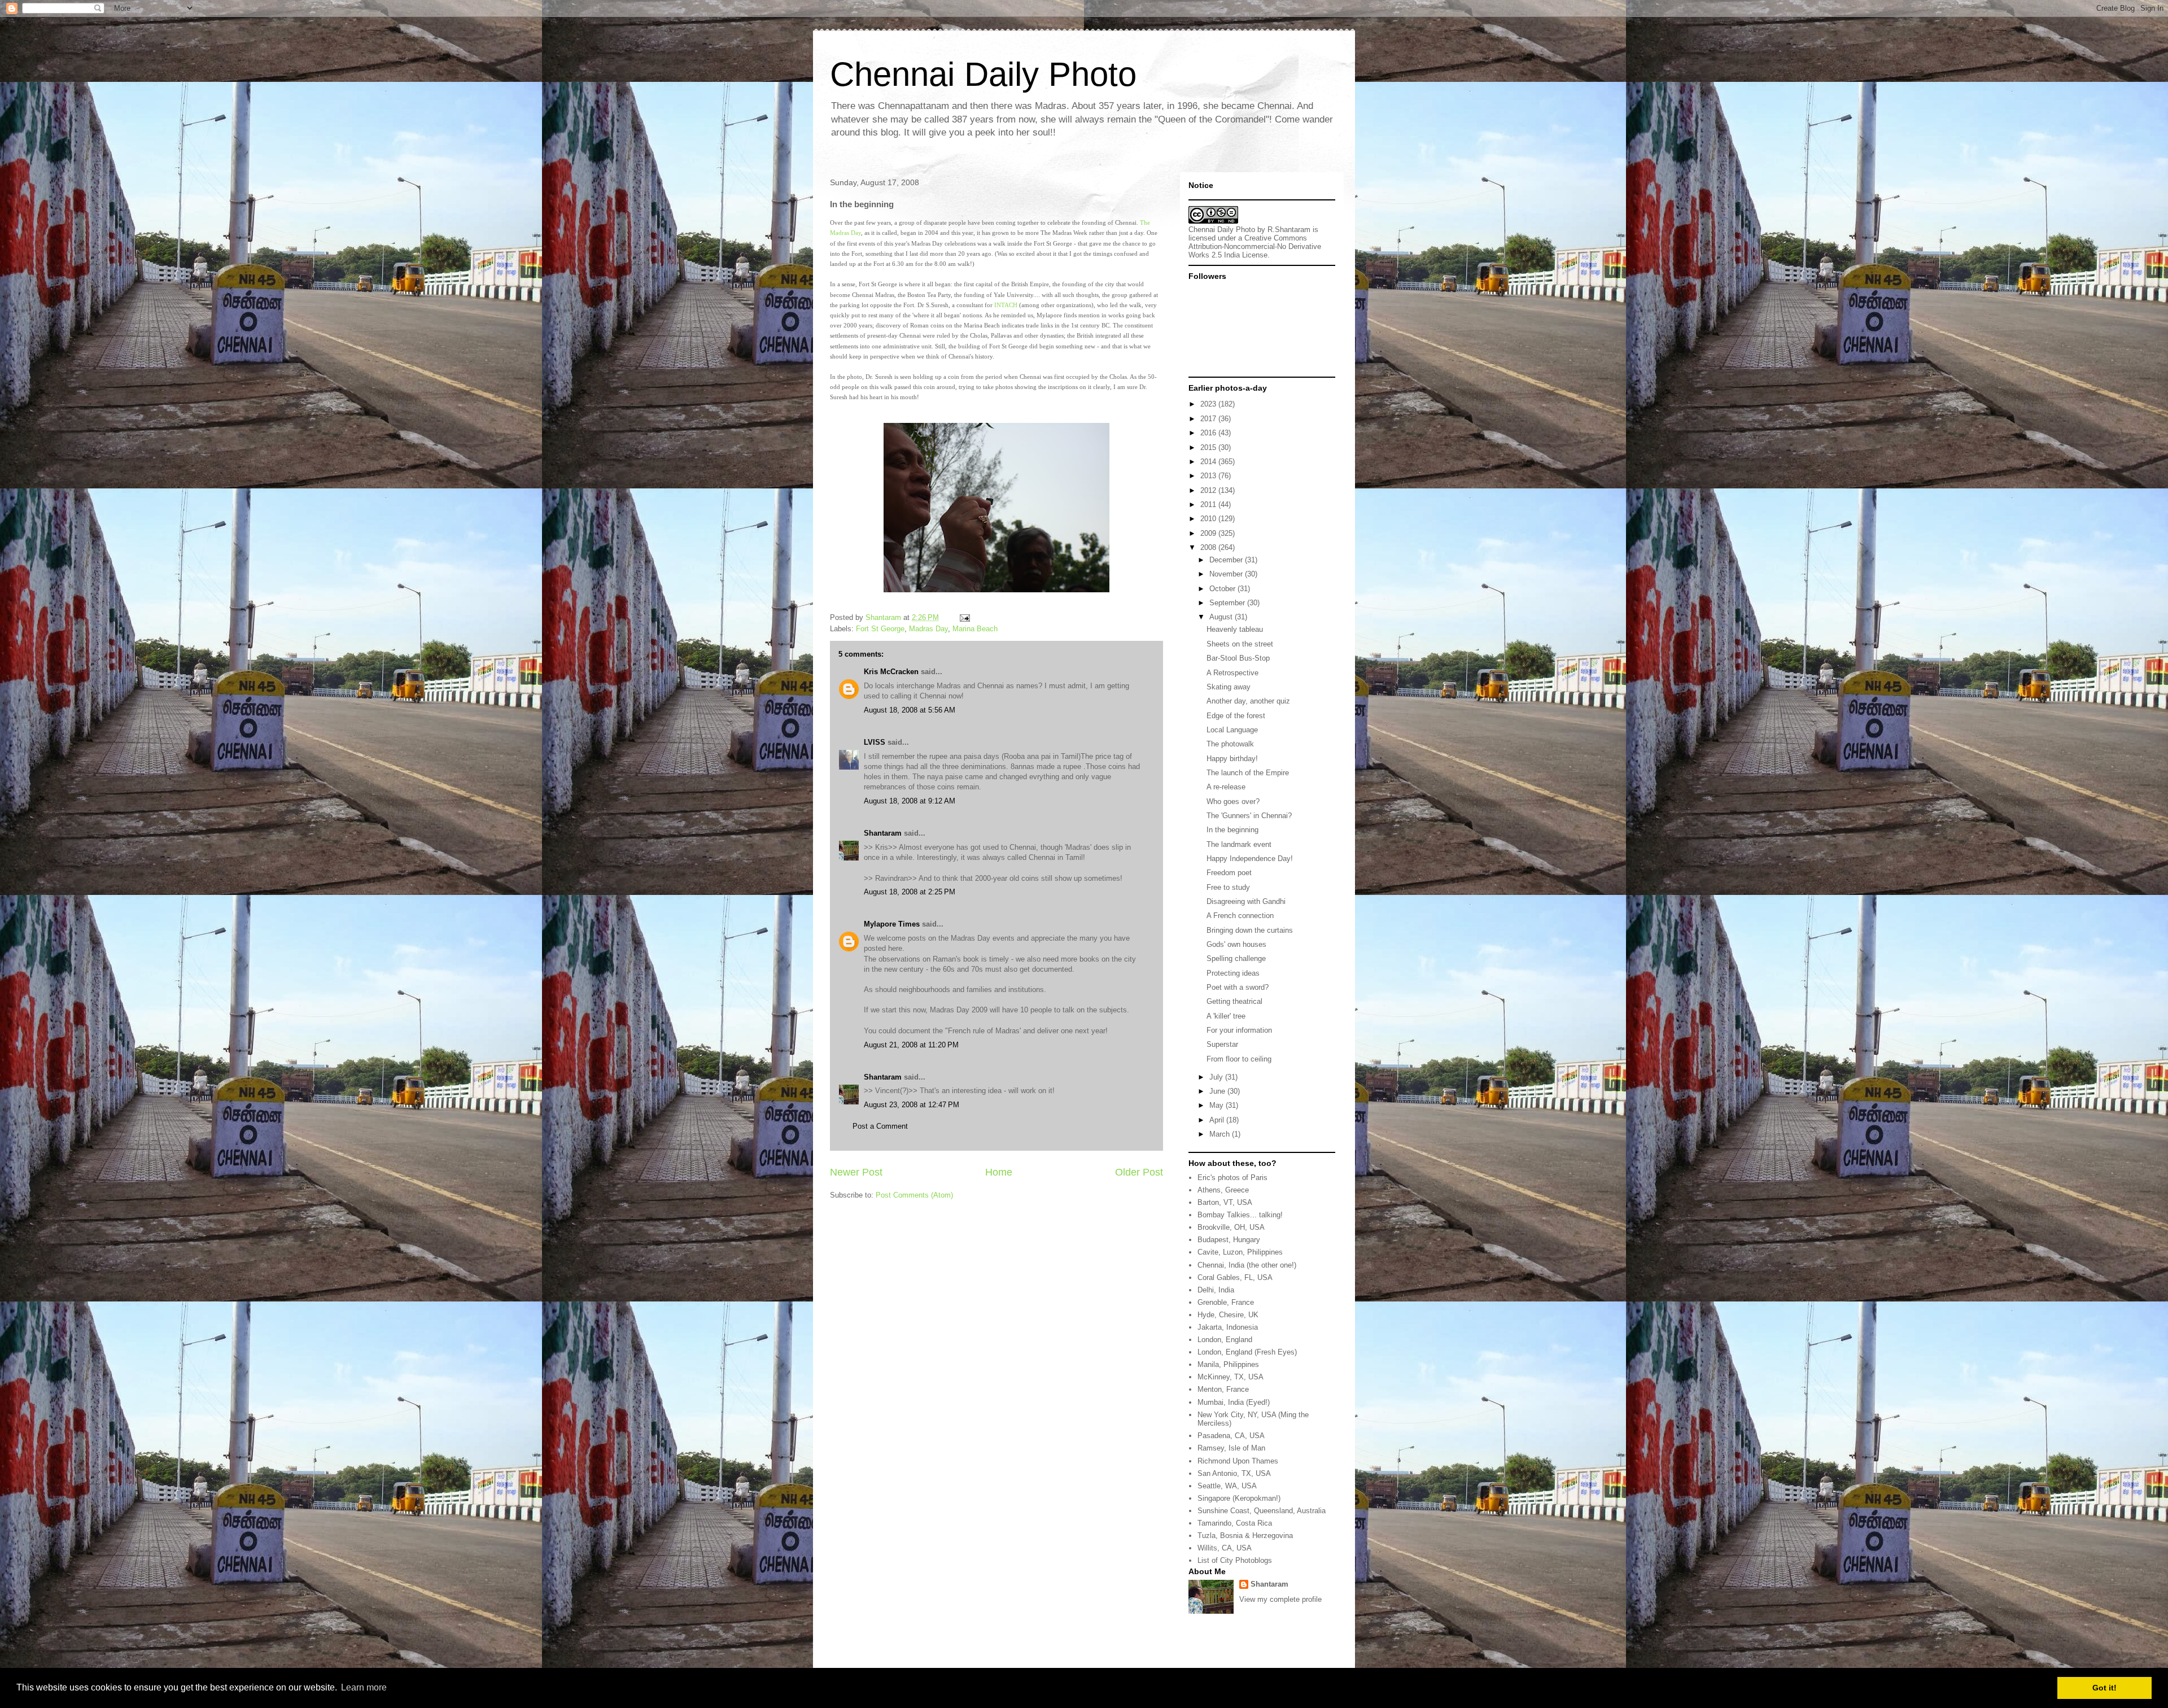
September (1228, 603)
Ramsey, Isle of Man (1231, 1448)
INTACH (1006, 305)
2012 (1209, 490)
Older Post (1139, 1172)
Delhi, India (1216, 1290)
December (1227, 560)
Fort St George (880, 629)
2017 (1209, 419)
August (1222, 617)
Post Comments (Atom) (914, 1195)
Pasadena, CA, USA (1231, 1436)
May (1218, 1105)
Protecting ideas (1233, 973)
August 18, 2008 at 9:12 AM (910, 801)
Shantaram (883, 833)
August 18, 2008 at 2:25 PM (910, 892)
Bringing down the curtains (1250, 930)
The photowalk (1230, 744)
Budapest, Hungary (1229, 1240)
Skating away (1229, 687)
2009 (1209, 533)
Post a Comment (880, 1126)
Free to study (1228, 887)
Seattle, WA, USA (1227, 1486)
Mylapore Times (892, 924)
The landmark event (1239, 844)
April (1218, 1120)
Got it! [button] (2104, 1688)
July (1217, 1077)
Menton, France (1223, 1389)
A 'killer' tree (1226, 1016)
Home (999, 1172)
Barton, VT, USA (1225, 1202)
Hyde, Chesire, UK (1228, 1315)
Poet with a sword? (1238, 987)
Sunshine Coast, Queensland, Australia (1262, 1511)
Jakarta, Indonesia (1228, 1327)
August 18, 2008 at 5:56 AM (910, 710)
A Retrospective (1232, 673)
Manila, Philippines (1228, 1364)
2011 (1209, 504)
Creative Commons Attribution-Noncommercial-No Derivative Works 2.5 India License (1255, 246)
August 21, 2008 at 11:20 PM (911, 1045)
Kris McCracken (891, 672)
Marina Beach (975, 629)
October (1223, 589)
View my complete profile (1280, 1599)
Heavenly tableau (1235, 629)
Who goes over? (1233, 801)
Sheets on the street (1240, 644)
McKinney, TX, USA (1231, 1377)
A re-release (1226, 787)
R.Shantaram (1289, 230)
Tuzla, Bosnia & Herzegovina (1245, 1536)
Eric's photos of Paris (1232, 1178)
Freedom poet (1229, 873)
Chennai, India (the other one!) (1247, 1265)
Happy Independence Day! (1250, 859)
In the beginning (1232, 830)
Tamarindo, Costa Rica (1235, 1523)
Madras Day (928, 629)
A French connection (1240, 916)
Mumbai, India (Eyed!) (1234, 1402)
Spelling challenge (1236, 958)
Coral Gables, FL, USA (1235, 1277)
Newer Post (856, 1172)
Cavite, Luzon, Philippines (1240, 1252)
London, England (1225, 1340)
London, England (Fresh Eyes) (1247, 1352)
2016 (1209, 433)
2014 (1209, 462)
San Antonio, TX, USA (1234, 1473)
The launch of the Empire (1248, 773)
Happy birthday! (1232, 759)
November (1227, 574)
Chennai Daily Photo (983, 74)
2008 (1209, 547)
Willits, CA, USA (1225, 1548)
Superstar (1222, 1044)
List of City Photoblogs (1235, 1560)
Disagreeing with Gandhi (1246, 901)
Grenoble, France (1226, 1302)
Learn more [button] (364, 1687)
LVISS (875, 742)
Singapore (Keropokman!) (1239, 1498)
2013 (1209, 476)
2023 (1209, 404)
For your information (1239, 1030)
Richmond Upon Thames (1238, 1461)
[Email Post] (964, 617)
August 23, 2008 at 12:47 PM (912, 1105)
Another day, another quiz (1248, 701)
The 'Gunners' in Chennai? (1249, 816)
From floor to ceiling (1239, 1059)
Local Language (1232, 730)
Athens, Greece (1223, 1190)
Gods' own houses (1236, 944)
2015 (1209, 447)
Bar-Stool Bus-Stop (1238, 658)
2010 (1209, 519)
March (1221, 1134)
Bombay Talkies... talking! (1240, 1215)
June (1218, 1091)
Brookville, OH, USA (1231, 1227)
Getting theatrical (1234, 1001)
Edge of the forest (1236, 716)
